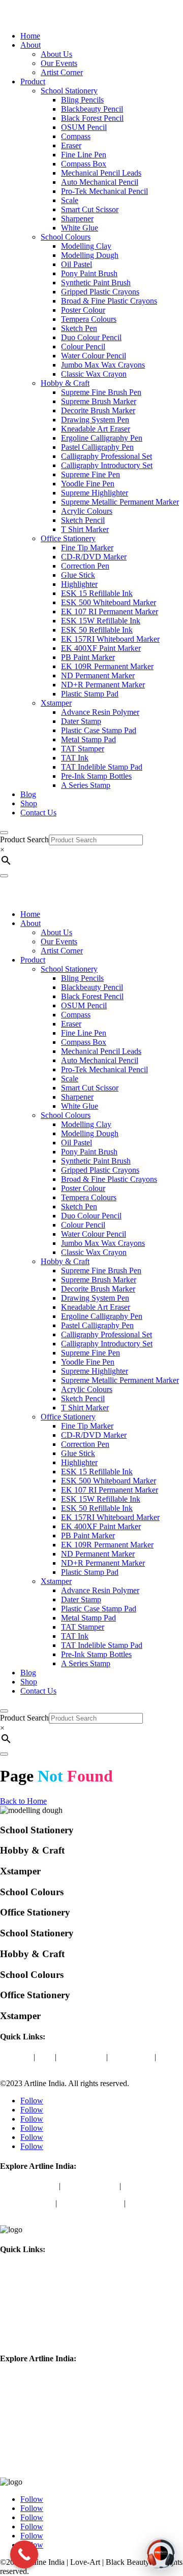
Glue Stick (78, 575)
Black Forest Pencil (92, 118)
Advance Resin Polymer (100, 712)
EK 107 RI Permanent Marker (110, 612)
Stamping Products (30, 2465)
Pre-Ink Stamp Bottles (96, 776)
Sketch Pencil (83, 520)
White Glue (80, 228)
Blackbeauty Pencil (92, 109)
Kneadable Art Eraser (96, 429)
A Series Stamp (86, 785)
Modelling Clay (86, 246)
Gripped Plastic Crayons (100, 292)
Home (30, 36)
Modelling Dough (90, 255)
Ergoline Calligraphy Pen (102, 438)
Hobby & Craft (65, 383)
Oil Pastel (77, 264)
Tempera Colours (89, 319)
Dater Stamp (81, 721)
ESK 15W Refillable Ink (101, 621)
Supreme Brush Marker (99, 401)
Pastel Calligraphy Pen (97, 447)
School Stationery (69, 91)
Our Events (59, 63)
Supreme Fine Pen (90, 474)
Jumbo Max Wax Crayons (103, 365)
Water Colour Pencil (94, 356)
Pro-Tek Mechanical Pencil (104, 191)
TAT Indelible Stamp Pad (102, 767)
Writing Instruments (90, 2203)
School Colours (66, 237)
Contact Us (38, 813)
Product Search (24, 839)
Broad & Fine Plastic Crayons (109, 301)
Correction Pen (85, 566)
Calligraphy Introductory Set (107, 465)
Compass (76, 136)
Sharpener (77, 219)
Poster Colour (83, 310)
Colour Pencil (83, 346)
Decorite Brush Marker (98, 410)
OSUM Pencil (84, 127)
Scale (70, 200)
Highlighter (79, 584)
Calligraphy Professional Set (106, 456)
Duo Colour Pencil (91, 337)
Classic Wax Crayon (94, 374)
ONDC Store (131, 2057)
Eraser (71, 145)
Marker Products (27, 2203)
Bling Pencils (82, 100)
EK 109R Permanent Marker (107, 666)
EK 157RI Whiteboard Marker (110, 639)
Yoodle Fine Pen (88, 484)
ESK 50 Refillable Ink (97, 630)
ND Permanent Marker (98, 675)
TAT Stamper (83, 749)
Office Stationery (68, 538)
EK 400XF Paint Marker (101, 648)
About (30, 45)
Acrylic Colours (87, 511)
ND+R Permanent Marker (103, 685)
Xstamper (56, 703)
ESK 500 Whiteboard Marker (109, 602)
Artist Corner (62, 72)
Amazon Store (81, 2057)
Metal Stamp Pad (88, 739)
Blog (28, 794)
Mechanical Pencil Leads (101, 173)
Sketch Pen (79, 328)
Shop (29, 803)
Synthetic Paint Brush (96, 283)
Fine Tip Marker (87, 548)
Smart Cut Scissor (90, 209)
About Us (56, 54)
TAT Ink (75, 758)
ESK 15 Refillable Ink (97, 593)
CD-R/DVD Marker (94, 557)
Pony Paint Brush (89, 273)
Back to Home (23, 1801)
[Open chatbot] (161, 2554)
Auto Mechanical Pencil (100, 182)
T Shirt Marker (85, 529)
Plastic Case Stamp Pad (99, 730)
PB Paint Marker (88, 657)
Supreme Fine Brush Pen (101, 392)
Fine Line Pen (84, 155)
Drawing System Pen (95, 420)
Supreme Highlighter (95, 493)
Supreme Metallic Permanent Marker (120, 502)
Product (33, 81)
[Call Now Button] (24, 2554)
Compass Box (84, 164)
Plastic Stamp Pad (90, 694)
